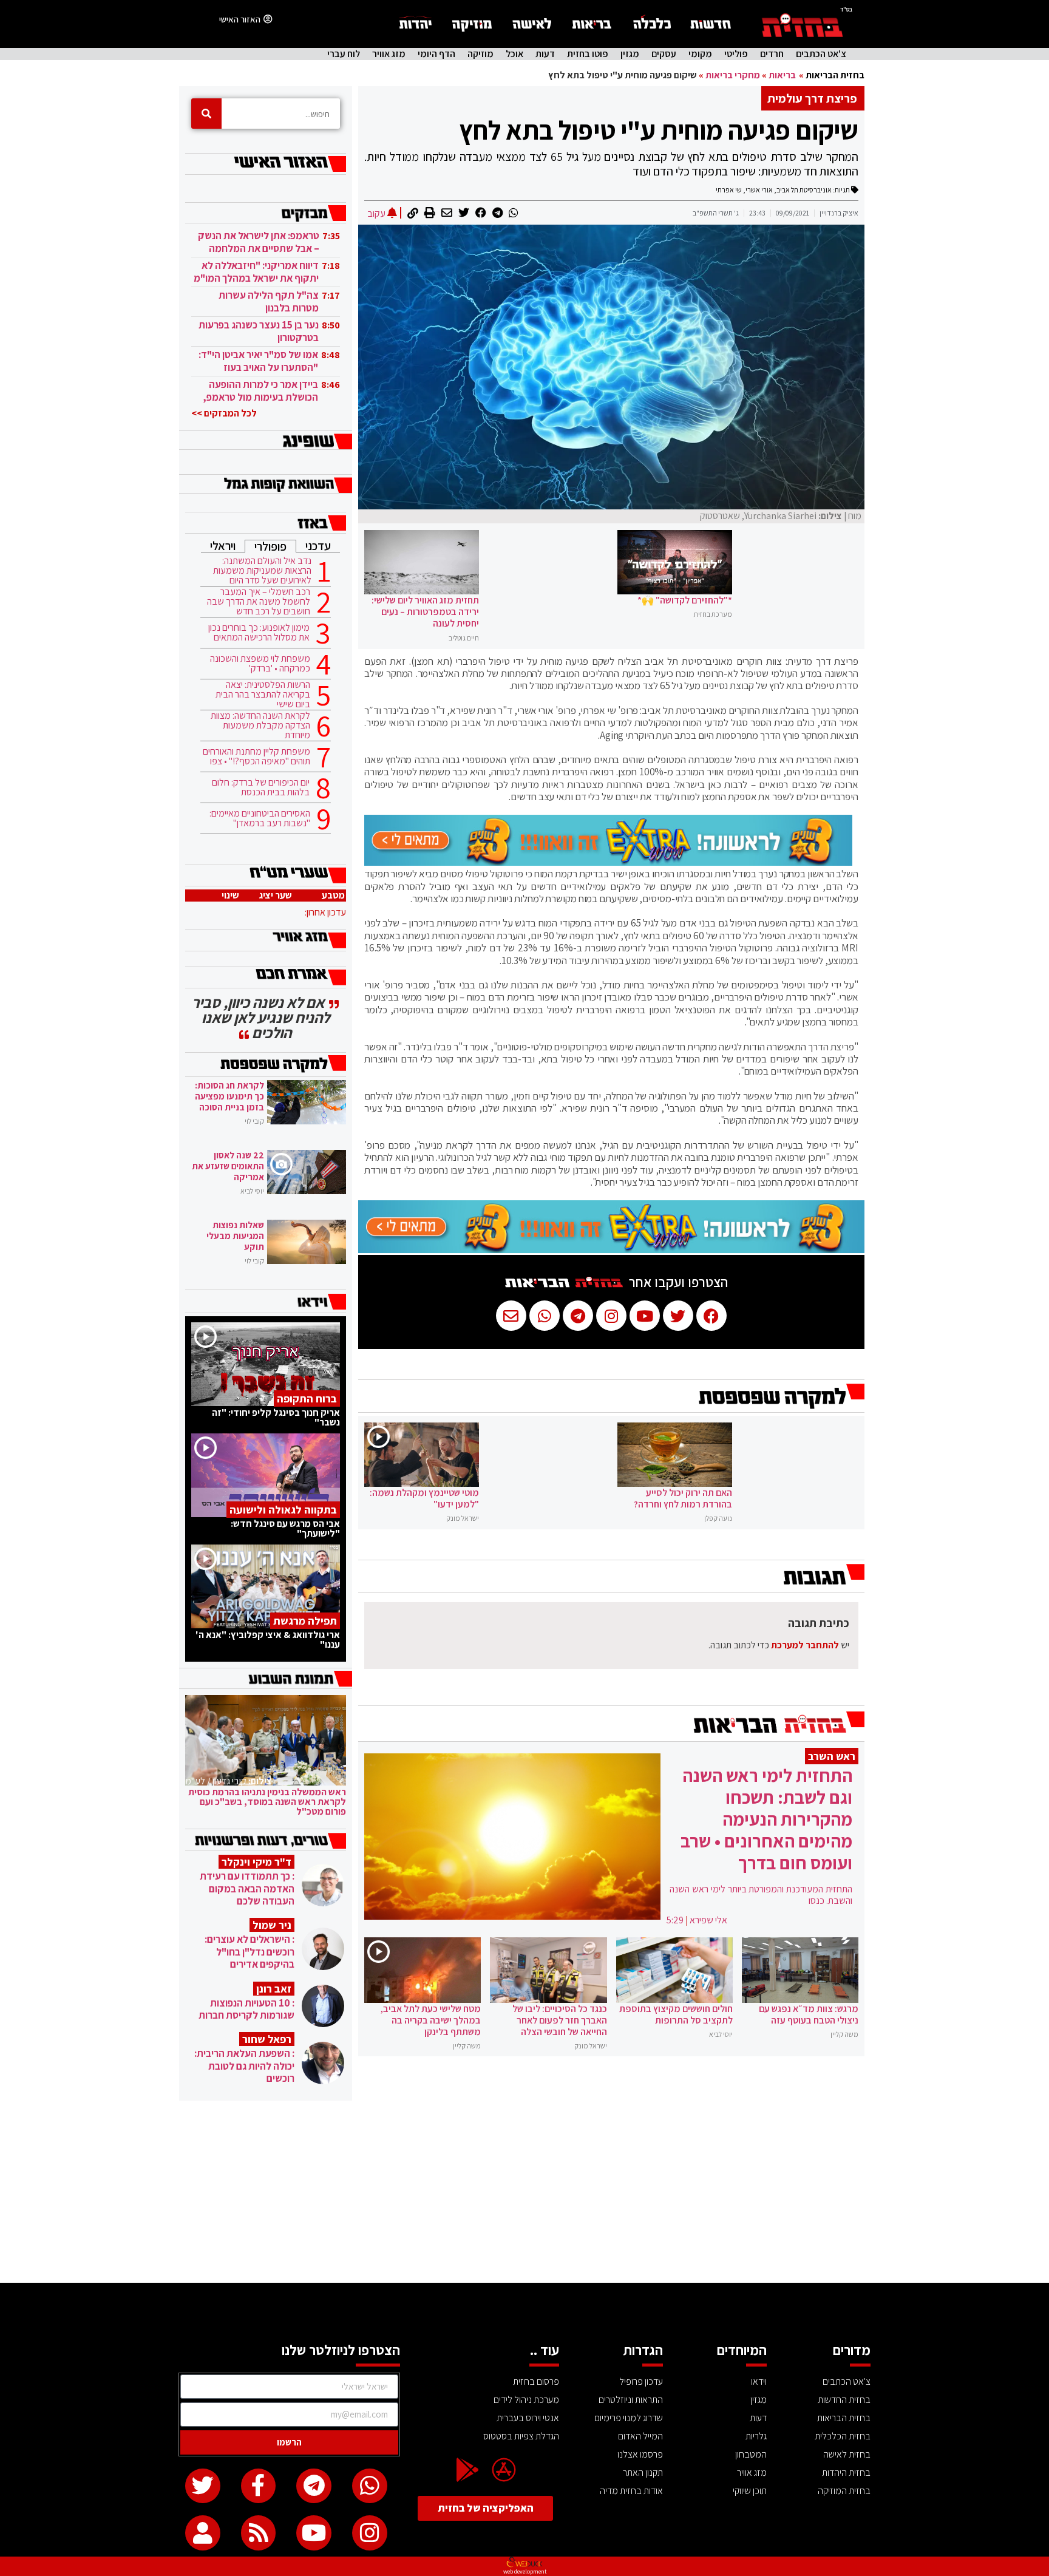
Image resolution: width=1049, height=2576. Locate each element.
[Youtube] (314, 2533)
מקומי (700, 54)
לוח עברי (344, 54)
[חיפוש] (206, 114)
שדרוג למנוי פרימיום (629, 2418)
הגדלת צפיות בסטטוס (521, 2436)
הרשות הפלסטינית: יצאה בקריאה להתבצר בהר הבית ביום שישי (263, 695)
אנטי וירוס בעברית (528, 2418)
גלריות (756, 2436)
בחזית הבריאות (835, 75)
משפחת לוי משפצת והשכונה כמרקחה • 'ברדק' (260, 664)
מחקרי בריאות (733, 75)
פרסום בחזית (536, 2381)
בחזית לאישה (847, 2454)
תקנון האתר (643, 2472)
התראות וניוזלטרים (631, 2400)
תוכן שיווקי (750, 2491)
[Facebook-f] (259, 2486)
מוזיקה (480, 54)
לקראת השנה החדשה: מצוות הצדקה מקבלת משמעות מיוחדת (260, 726)
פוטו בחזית (588, 54)
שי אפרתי (729, 190)
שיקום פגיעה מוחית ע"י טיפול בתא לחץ (659, 130)
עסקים (664, 54)
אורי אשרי (759, 190)
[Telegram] (314, 2486)
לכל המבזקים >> (224, 413)
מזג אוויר (389, 54)
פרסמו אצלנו (640, 2454)
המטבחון (751, 2454)
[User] (203, 2533)
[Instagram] (370, 2533)
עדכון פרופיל (641, 2381)
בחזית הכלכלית (843, 2436)
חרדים (772, 54)
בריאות (782, 75)
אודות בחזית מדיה (631, 2491)
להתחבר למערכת (805, 1645)
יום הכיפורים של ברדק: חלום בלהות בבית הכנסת (261, 787)
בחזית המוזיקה (844, 2491)
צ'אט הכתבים (821, 54)
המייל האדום (640, 2436)
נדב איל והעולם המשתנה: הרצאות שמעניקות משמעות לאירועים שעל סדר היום (262, 571)
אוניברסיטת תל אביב (804, 190)
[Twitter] (203, 2486)
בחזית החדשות (844, 2400)
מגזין (630, 54)
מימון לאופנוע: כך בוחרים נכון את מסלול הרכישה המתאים (259, 633)
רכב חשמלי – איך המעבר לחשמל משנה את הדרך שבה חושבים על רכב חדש (259, 602)
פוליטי (736, 54)
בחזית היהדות (846, 2472)
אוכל (514, 54)
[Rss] (259, 2533)
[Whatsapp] (370, 2486)
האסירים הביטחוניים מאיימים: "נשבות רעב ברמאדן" (260, 818)
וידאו (759, 2381)
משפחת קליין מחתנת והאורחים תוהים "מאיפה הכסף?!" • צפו (256, 756)
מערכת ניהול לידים (526, 2400)
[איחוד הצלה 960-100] (608, 862)
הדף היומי (436, 54)
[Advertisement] (524, 2192)
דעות (545, 54)
